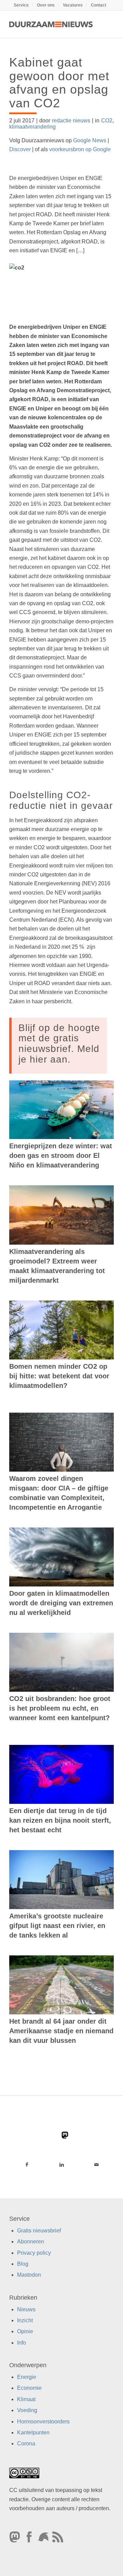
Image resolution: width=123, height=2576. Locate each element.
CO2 (107, 121)
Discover (20, 149)
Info (22, 2343)
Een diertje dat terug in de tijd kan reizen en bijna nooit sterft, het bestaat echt (60, 1820)
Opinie (25, 2331)
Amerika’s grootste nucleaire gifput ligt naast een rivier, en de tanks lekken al (57, 1926)
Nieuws (26, 2309)
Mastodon (29, 2275)
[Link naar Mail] (96, 2165)
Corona (26, 2443)
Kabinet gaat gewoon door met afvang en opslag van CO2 (59, 83)
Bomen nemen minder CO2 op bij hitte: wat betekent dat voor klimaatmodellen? (59, 1376)
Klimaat (26, 2399)
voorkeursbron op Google (80, 149)
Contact (99, 5)
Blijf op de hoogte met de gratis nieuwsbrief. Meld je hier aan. (59, 1044)
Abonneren (31, 2242)
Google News (90, 140)
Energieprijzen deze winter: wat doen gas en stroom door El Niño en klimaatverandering (61, 1155)
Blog (23, 2264)
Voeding (27, 2410)
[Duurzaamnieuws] (51, 24)
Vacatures (73, 5)
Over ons (46, 5)
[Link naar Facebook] (27, 2165)
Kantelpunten (33, 2433)
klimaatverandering (32, 127)
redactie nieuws (71, 121)
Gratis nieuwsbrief (39, 2230)
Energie (27, 2377)
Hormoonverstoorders (43, 2421)
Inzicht (25, 2320)
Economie (29, 2388)
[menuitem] (21, 5)
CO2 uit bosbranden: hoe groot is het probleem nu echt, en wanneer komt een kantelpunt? (60, 1708)
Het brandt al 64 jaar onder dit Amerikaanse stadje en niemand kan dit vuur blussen (61, 2031)
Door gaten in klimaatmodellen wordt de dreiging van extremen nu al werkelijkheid (61, 1603)
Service (21, 5)
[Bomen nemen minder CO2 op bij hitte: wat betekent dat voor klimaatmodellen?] (61, 1330)
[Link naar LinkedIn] (61, 2165)
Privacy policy (34, 2252)
